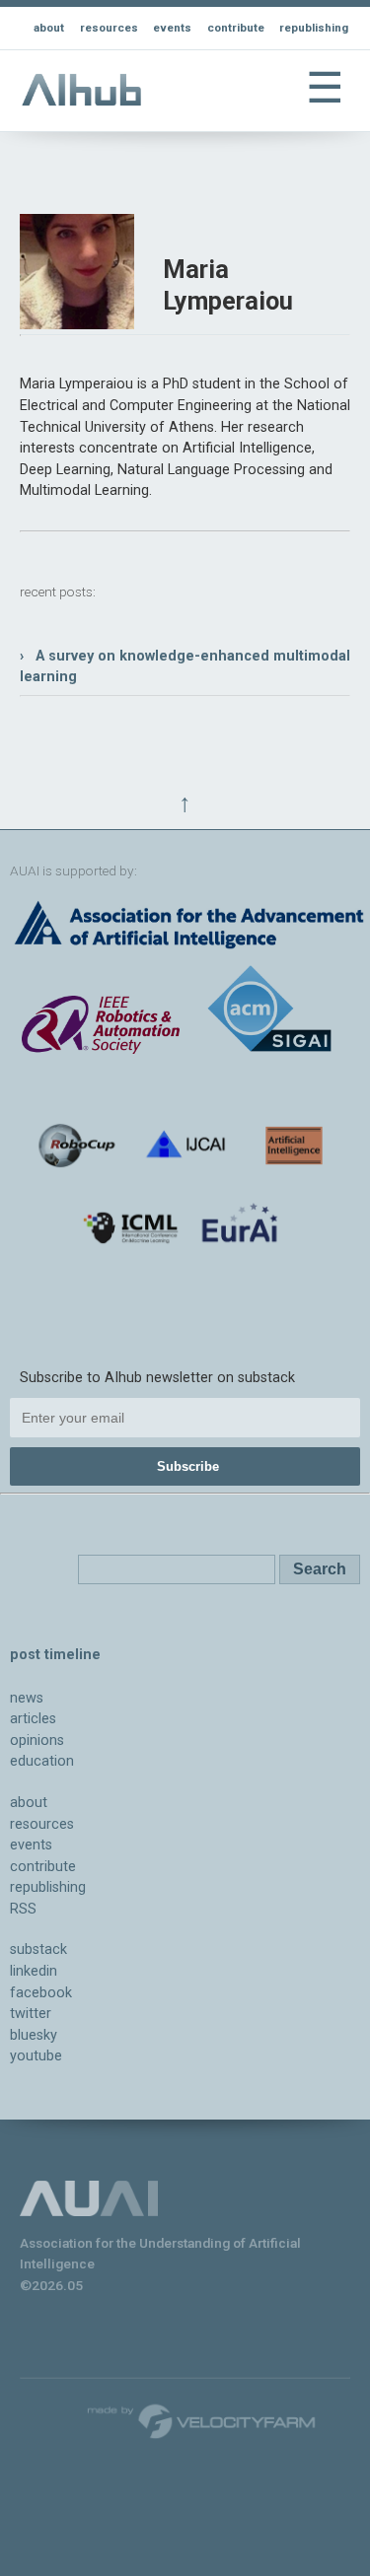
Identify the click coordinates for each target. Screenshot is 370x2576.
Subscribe (188, 1466)
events (172, 28)
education (42, 1761)
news (27, 1698)
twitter (31, 2014)
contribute (236, 28)
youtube (36, 2056)
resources (109, 28)
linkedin (34, 1971)
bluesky (34, 2035)
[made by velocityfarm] (202, 2420)
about (49, 28)
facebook (41, 1993)
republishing (314, 28)
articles (33, 1719)
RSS (23, 1909)
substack (38, 1949)
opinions (37, 1741)
